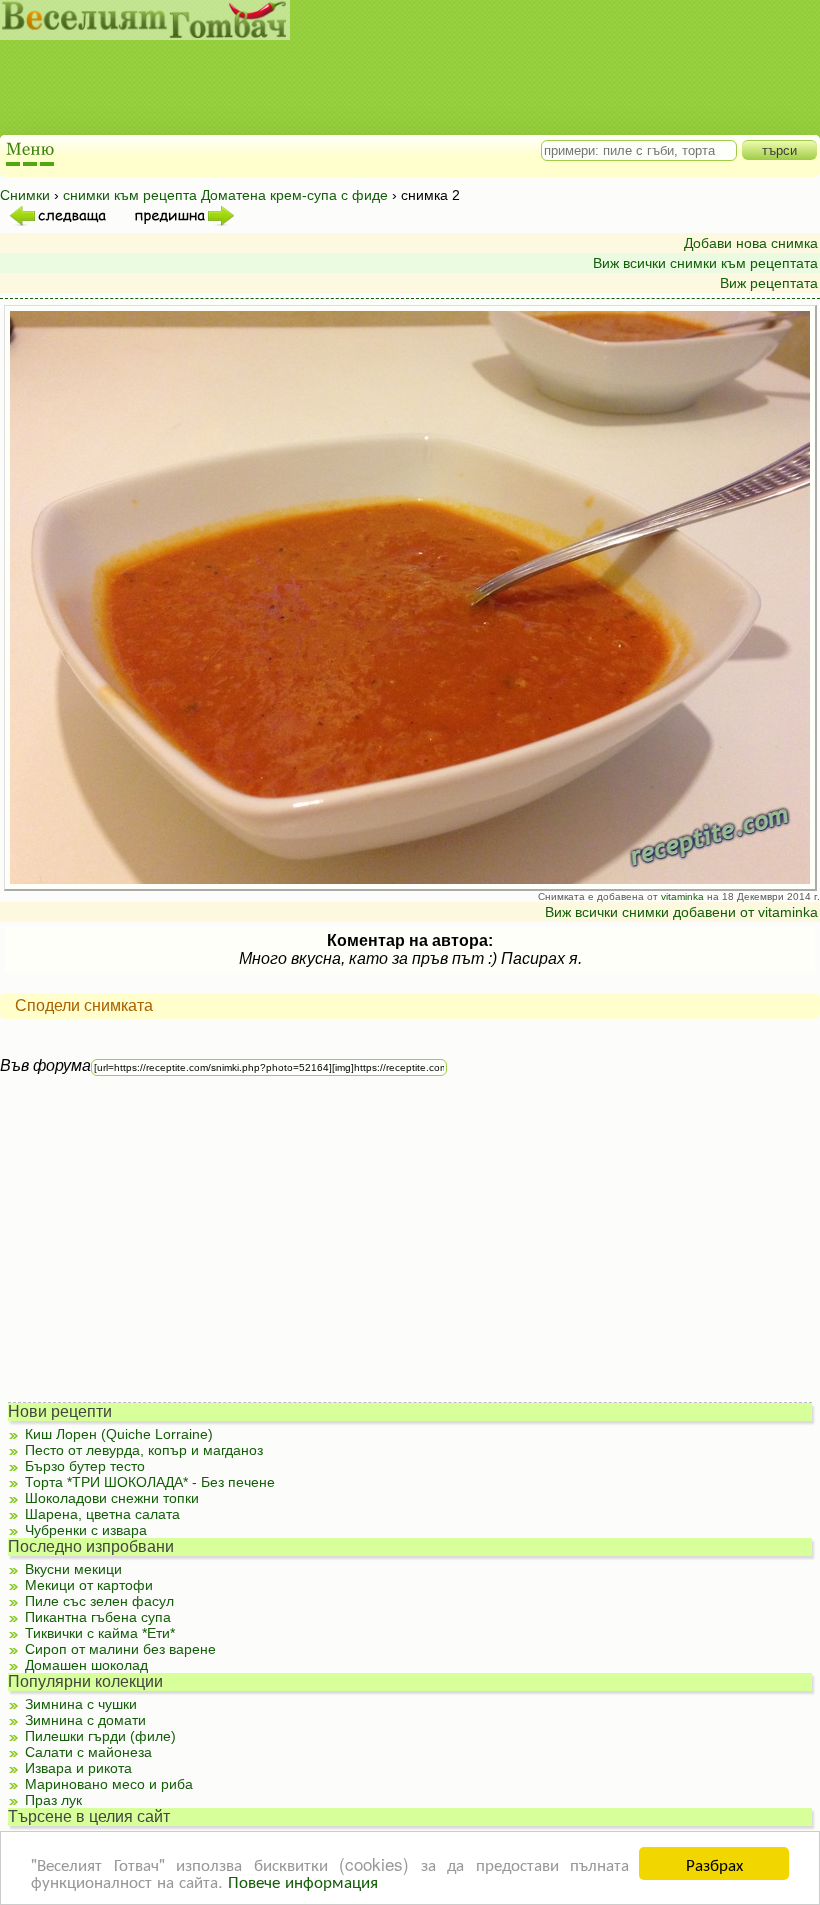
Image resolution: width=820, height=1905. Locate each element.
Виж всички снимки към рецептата (705, 263)
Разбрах (714, 1863)
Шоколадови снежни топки (112, 1498)
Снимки (25, 195)
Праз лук (53, 1800)
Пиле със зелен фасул (99, 1601)
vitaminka (682, 896)
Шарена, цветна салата (102, 1514)
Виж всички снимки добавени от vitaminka (681, 912)
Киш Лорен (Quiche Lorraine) (119, 1434)
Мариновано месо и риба (109, 1784)
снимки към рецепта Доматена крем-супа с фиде (225, 195)
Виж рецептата (769, 283)
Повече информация (303, 1880)
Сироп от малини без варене (120, 1649)
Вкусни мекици (73, 1569)
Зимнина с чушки (81, 1704)
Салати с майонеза (88, 1752)
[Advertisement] (389, 90)
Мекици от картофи (89, 1585)
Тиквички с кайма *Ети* (100, 1633)
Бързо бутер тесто (85, 1466)
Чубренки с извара (86, 1530)
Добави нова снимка (751, 243)
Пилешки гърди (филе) (100, 1736)
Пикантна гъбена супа (98, 1617)
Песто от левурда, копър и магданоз (144, 1450)
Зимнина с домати (85, 1720)
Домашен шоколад (86, 1665)
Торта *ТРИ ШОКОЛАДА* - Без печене (150, 1482)
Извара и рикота (78, 1768)
